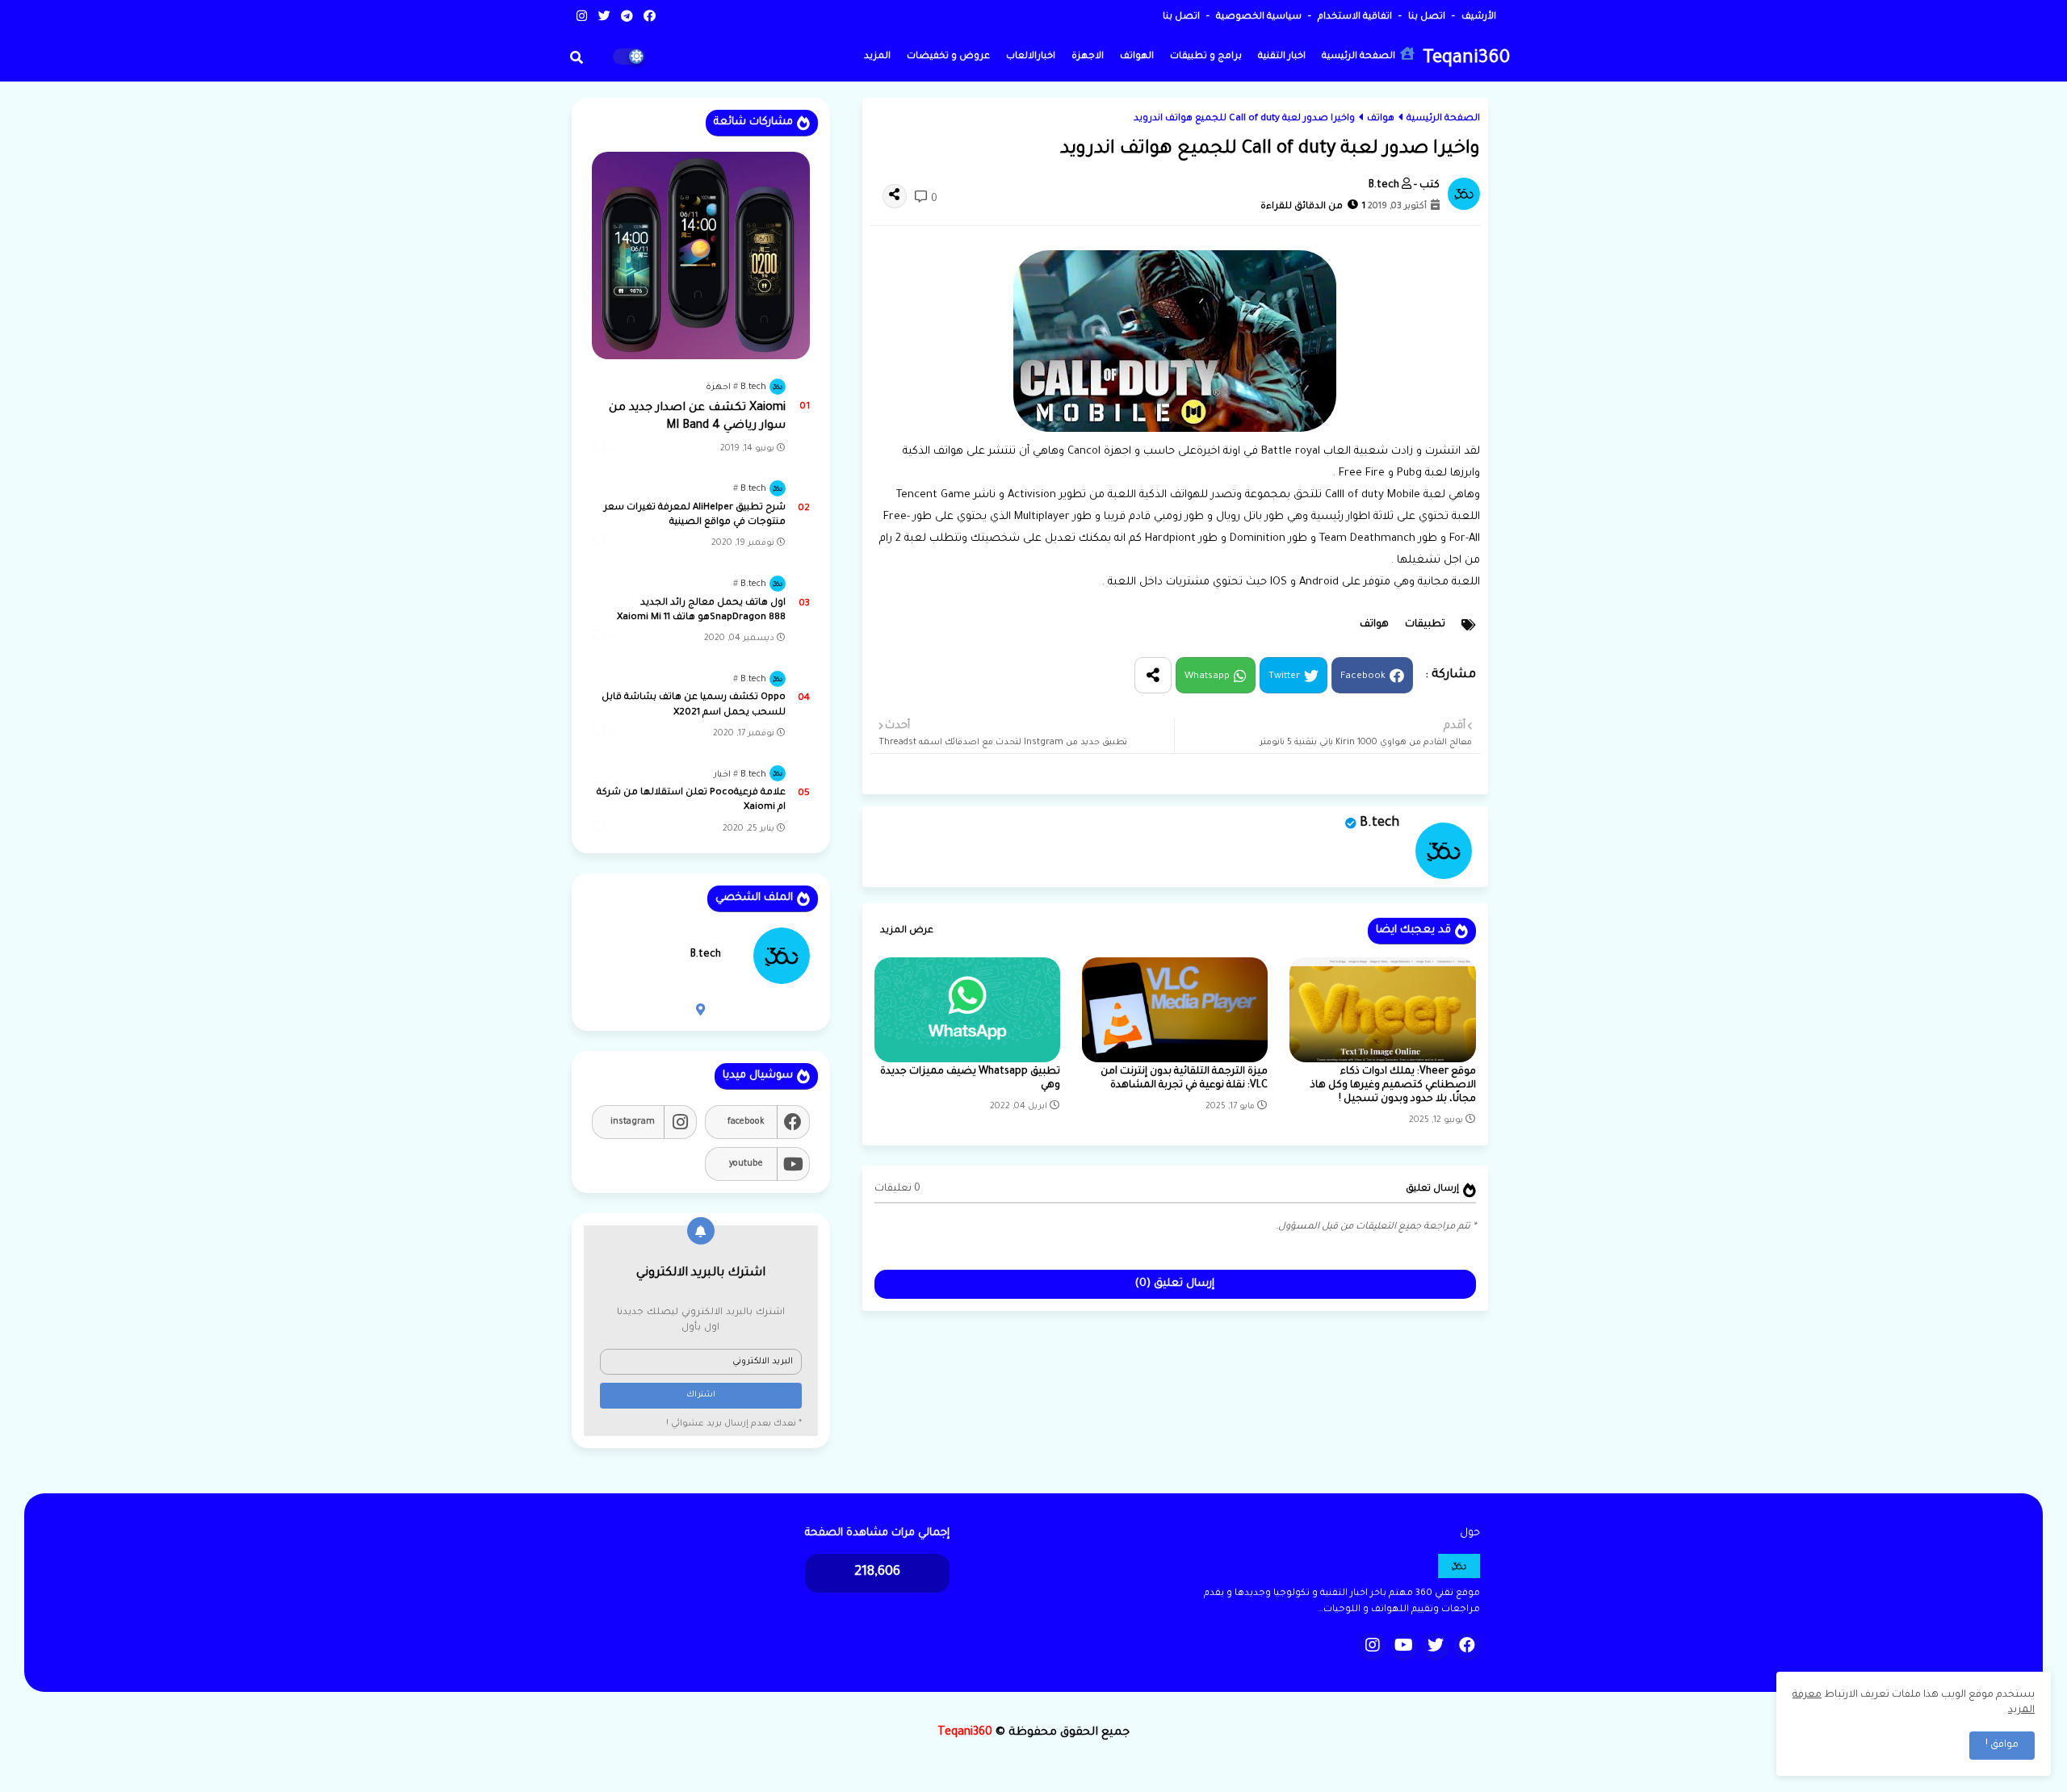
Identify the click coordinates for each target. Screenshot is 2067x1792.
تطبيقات (1425, 625)
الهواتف (1137, 57)
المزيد (877, 57)
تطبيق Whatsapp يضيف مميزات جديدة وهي (970, 1079)
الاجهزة (1088, 57)
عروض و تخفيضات (948, 57)
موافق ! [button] (2002, 1745)
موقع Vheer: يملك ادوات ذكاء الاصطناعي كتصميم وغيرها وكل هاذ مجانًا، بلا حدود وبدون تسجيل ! (1393, 1086)
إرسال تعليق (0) (1175, 1284)
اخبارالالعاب (1031, 57)
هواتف (1381, 119)
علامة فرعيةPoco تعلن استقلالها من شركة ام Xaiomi (691, 800)
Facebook (1363, 677)
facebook (746, 1122)
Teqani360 (1466, 59)
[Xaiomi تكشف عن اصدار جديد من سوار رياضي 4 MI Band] (701, 255)
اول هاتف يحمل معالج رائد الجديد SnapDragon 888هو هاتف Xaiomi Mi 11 (701, 611)
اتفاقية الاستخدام (1354, 17)
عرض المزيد (907, 931)
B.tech (1379, 823)
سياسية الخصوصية (1258, 17)
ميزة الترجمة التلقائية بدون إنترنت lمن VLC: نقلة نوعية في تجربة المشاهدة (1184, 1079)
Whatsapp (1207, 677)
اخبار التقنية (1282, 57)
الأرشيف (1478, 17)
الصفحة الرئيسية (1360, 57)
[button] (576, 57)
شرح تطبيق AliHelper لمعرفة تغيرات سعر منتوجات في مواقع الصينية (695, 515)
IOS (1279, 582)
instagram (633, 1122)
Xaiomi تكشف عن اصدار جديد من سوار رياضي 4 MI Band (697, 417)
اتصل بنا (1426, 17)
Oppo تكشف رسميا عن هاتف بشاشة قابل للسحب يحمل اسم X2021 (694, 705)
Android (1319, 582)
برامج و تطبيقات (1206, 57)
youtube (746, 1164)
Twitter (1284, 677)
